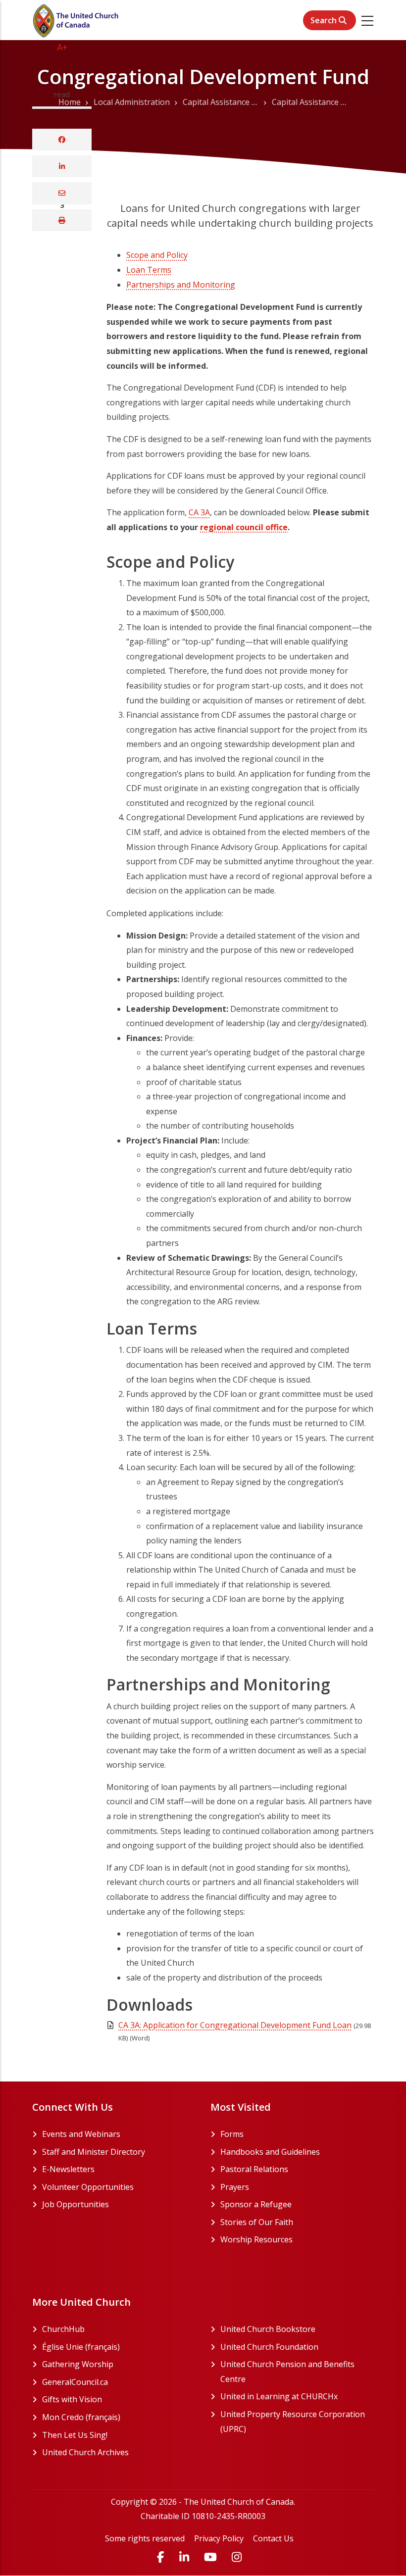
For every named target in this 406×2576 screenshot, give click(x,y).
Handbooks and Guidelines (270, 2152)
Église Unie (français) (119, 2347)
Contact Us (273, 2538)
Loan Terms (149, 270)
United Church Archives (119, 2452)
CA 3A (199, 512)
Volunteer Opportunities (88, 2187)
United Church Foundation (297, 2347)
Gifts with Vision (110, 2399)
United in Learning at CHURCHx (297, 2396)
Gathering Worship (115, 2364)
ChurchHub (101, 2329)
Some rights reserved (145, 2538)
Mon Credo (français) (119, 2417)
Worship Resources (256, 2239)
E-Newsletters (68, 2169)
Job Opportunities (76, 2204)
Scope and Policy (157, 255)
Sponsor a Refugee (256, 2204)
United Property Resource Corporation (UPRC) (293, 2422)
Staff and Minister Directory (94, 2152)
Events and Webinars (81, 2134)
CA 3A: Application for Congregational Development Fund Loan (235, 2025)
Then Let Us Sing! (112, 2435)
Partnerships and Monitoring (181, 285)
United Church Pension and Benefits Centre (287, 2372)
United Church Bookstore (297, 2329)
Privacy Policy (219, 2538)
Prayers (235, 2187)
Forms (232, 2134)
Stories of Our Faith (257, 2222)
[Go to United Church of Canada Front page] (77, 20)
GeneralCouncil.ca (113, 2382)
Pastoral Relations (254, 2169)
